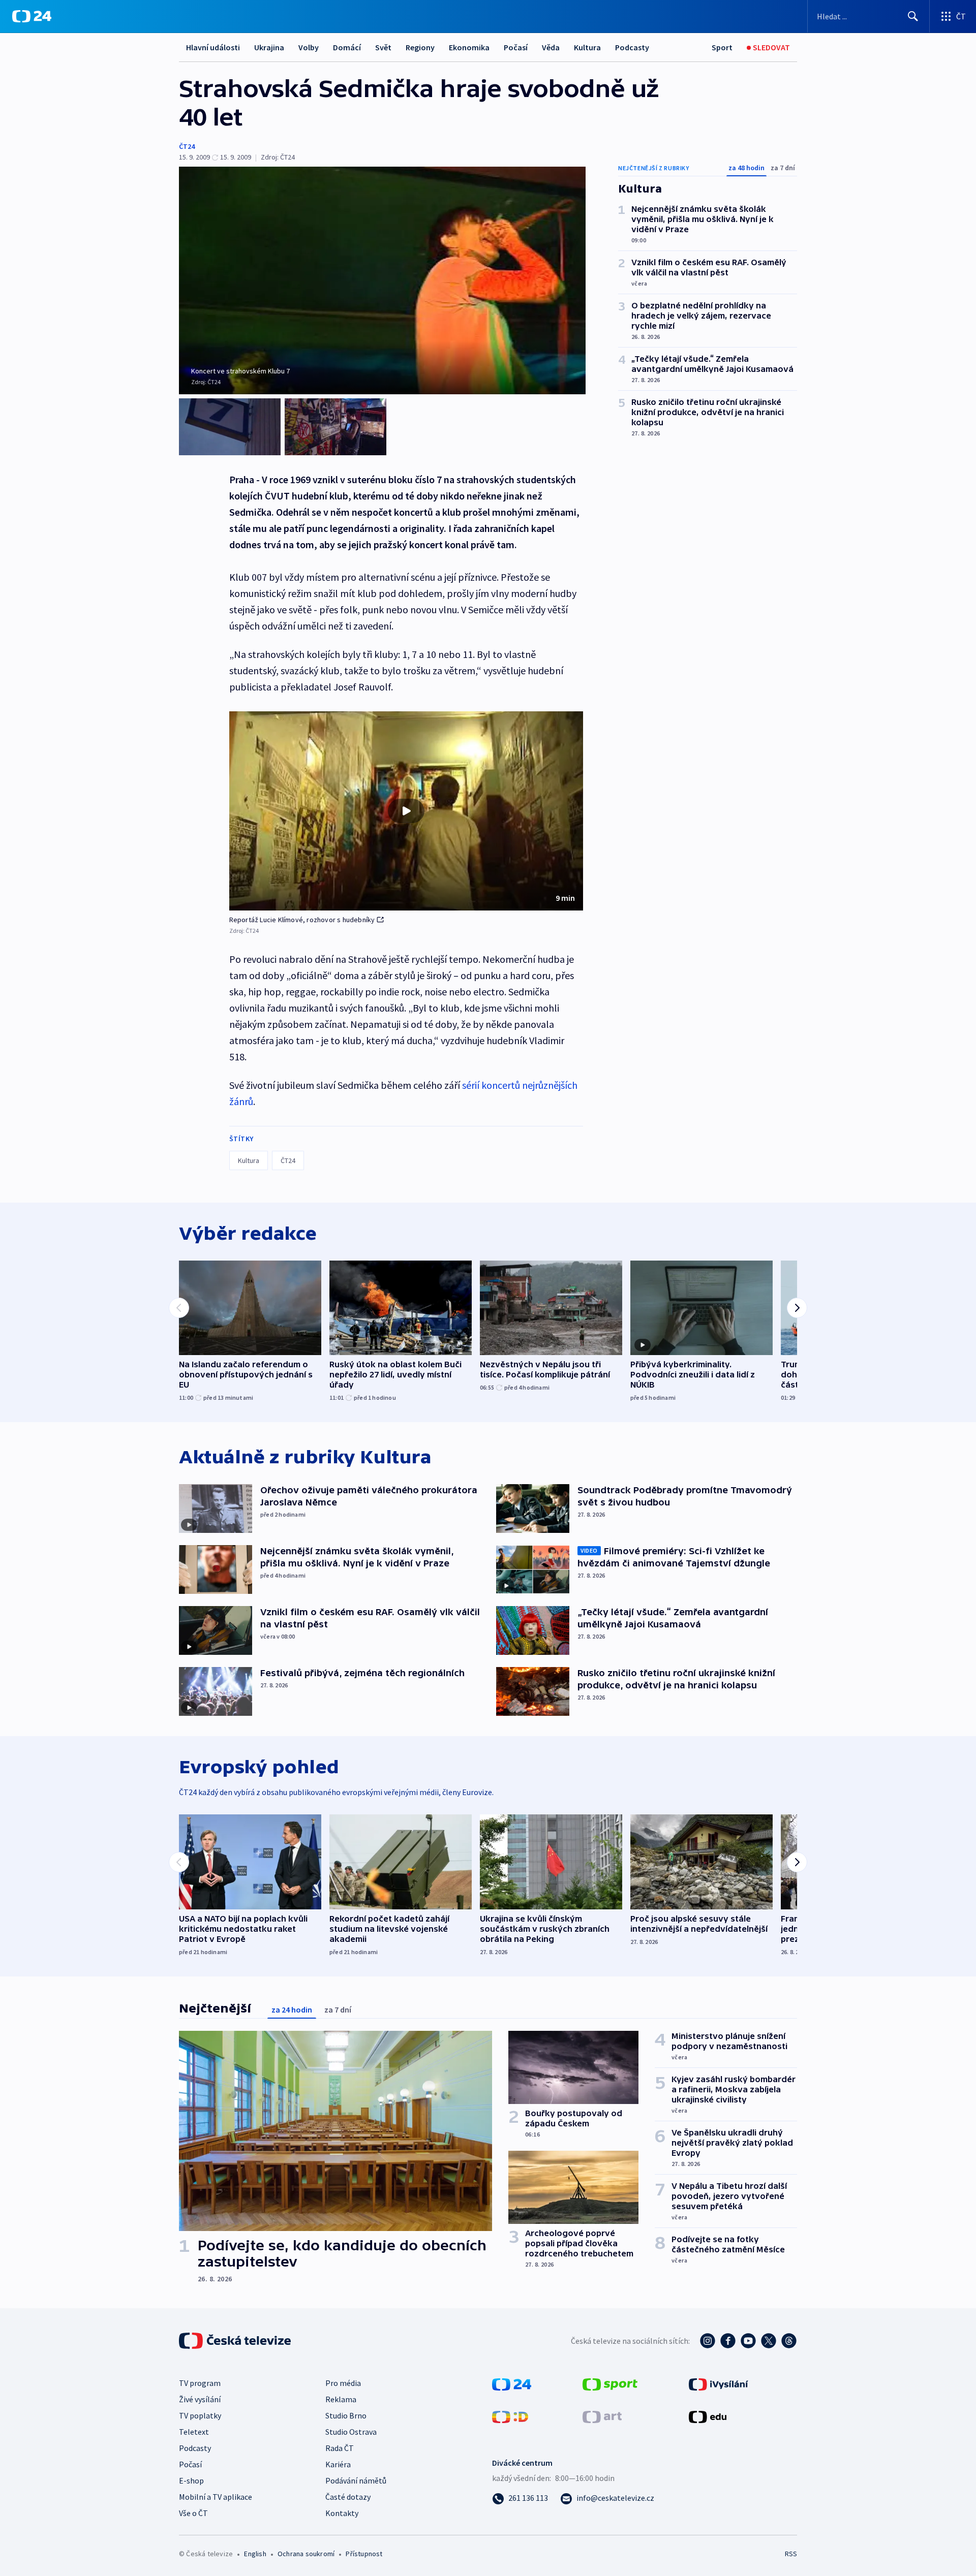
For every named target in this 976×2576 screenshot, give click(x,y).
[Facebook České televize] (728, 2341)
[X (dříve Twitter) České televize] (769, 2341)
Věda (551, 47)
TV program (200, 2383)
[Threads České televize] (789, 2341)
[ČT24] (32, 16)
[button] (406, 811)
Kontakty (342, 2513)
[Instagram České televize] (708, 2341)
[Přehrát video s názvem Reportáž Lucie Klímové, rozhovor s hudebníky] (406, 811)
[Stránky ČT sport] (610, 2383)
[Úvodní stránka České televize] (236, 2341)
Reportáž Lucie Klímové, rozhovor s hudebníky (302, 920)
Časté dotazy (348, 2497)
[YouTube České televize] (748, 2341)
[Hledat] (913, 16)
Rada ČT (340, 2448)
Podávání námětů (356, 2480)
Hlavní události (213, 47)
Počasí (516, 47)
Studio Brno (346, 2415)
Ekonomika (469, 47)
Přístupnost (364, 2554)
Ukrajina (269, 47)
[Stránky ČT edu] (708, 2416)
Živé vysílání (200, 2399)
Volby (309, 47)
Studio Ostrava (351, 2432)
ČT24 (187, 146)
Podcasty (632, 47)
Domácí (347, 47)
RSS (791, 2554)
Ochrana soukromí (306, 2554)
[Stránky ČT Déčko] (510, 2416)
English (255, 2554)
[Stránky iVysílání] (719, 2383)
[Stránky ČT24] (512, 2383)
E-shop (191, 2480)
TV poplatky (200, 2415)
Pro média (343, 2383)
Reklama (341, 2399)
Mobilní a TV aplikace (216, 2497)
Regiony (420, 47)
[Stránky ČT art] (602, 2416)
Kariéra (338, 2464)
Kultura (587, 47)
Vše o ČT (193, 2513)
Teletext (194, 2432)
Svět (383, 47)
